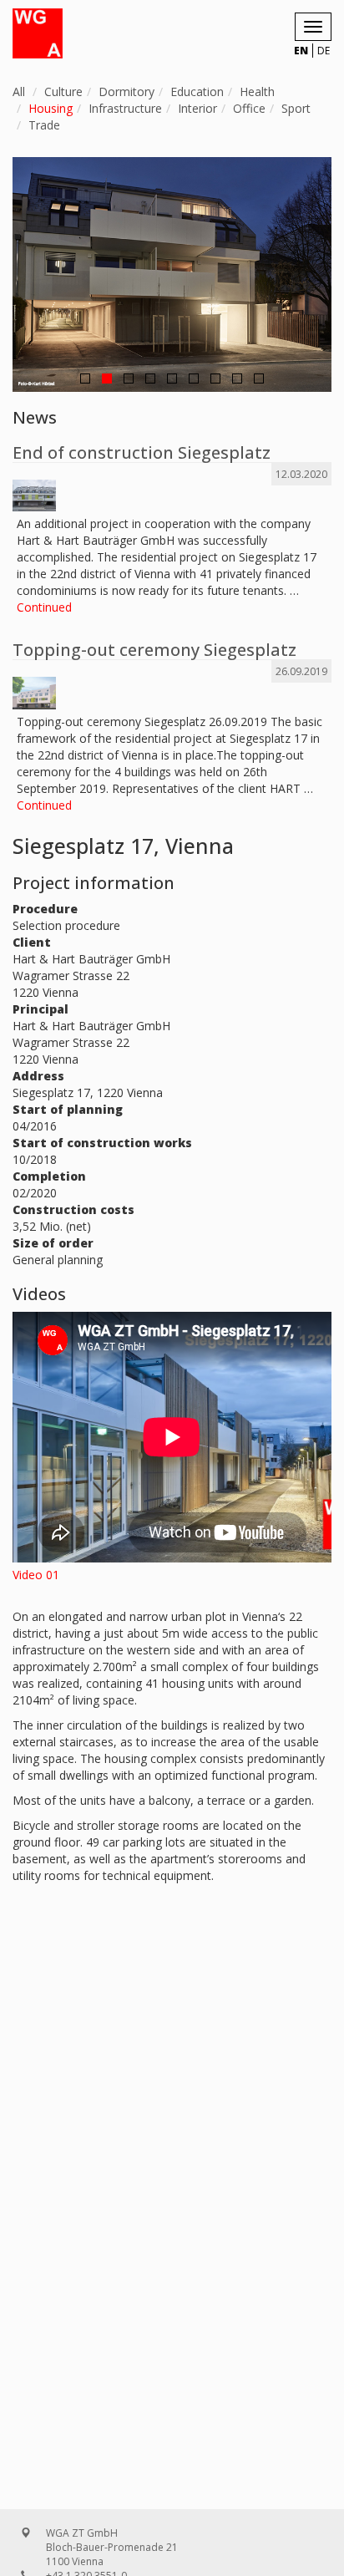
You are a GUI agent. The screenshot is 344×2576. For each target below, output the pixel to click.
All (19, 91)
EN (301, 51)
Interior (197, 108)
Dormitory (126, 91)
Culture (63, 91)
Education (197, 91)
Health (257, 91)
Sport (296, 108)
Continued (44, 607)
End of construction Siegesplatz (142, 452)
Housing (51, 108)
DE (324, 51)
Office (249, 108)
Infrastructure (125, 108)
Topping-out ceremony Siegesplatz (154, 650)
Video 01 (36, 1575)
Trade (44, 125)
